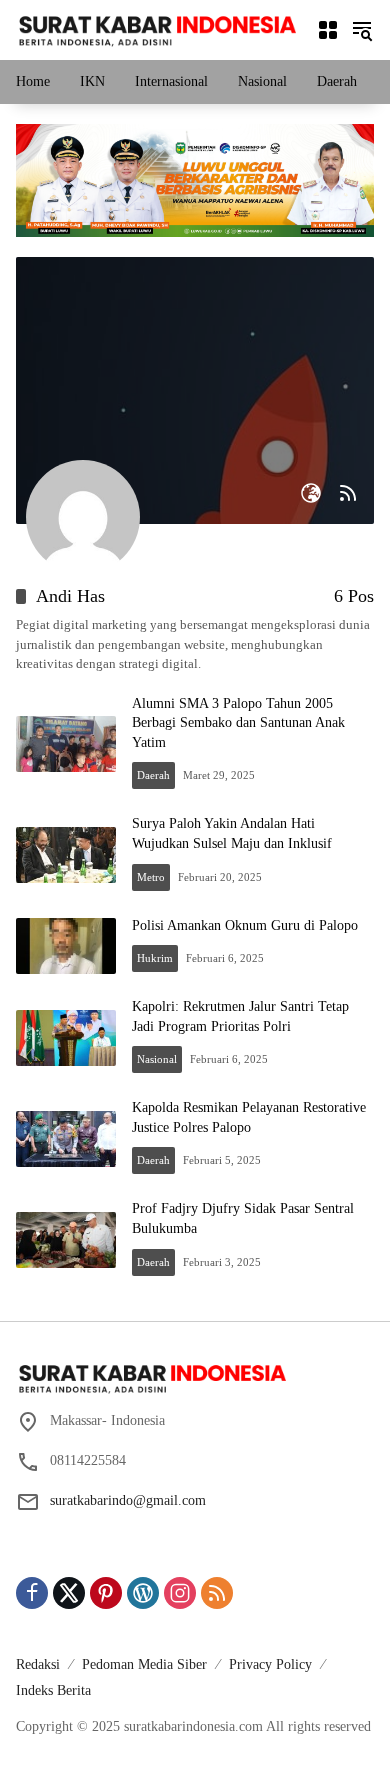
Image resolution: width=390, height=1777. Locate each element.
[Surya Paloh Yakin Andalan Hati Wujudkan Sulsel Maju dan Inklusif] (66, 855)
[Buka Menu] (328, 30)
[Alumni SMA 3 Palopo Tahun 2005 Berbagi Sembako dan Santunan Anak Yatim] (66, 744)
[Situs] (311, 493)
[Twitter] (69, 1593)
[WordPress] (143, 1593)
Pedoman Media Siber (144, 1664)
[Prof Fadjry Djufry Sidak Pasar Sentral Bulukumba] (66, 1240)
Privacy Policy (270, 1664)
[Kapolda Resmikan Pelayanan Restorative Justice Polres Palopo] (66, 1139)
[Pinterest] (106, 1593)
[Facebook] (32, 1593)
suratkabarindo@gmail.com (128, 1500)
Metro (151, 877)
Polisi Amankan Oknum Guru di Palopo (245, 925)
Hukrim (155, 958)
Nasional (157, 1059)
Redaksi (38, 1664)
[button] (362, 30)
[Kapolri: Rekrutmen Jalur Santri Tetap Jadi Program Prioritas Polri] (66, 1038)
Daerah (153, 775)
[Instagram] (180, 1593)
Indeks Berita (53, 1690)
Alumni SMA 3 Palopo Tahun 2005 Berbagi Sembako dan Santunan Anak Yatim (238, 723)
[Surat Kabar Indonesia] (156, 28)
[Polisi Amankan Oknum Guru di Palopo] (66, 946)
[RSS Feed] (348, 493)
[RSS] (217, 1593)
